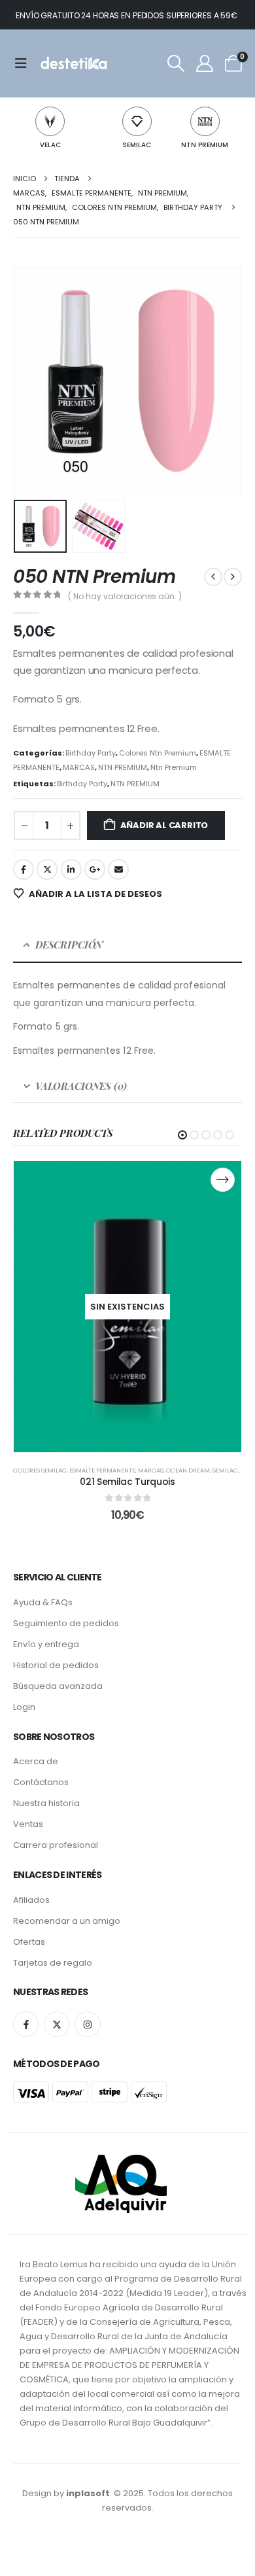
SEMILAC (137, 145)
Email (118, 869)
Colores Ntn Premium (158, 753)
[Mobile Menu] (25, 63)
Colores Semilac (40, 1470)
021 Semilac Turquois (127, 1482)
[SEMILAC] (137, 121)
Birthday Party (91, 753)
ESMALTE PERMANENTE (102, 1470)
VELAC (50, 145)
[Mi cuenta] (204, 63)
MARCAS (79, 767)
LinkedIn (71, 869)
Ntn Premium (174, 767)
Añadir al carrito (164, 825)
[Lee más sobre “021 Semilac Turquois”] (223, 1180)
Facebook (24, 869)
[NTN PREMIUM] (205, 121)
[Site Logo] (73, 63)
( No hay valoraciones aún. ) (125, 596)
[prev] (213, 577)
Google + (95, 869)
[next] (233, 577)
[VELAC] (50, 121)
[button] (176, 63)
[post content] (127, 1306)
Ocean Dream (188, 1470)
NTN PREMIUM (205, 145)
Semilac (225, 1470)
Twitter (47, 869)
